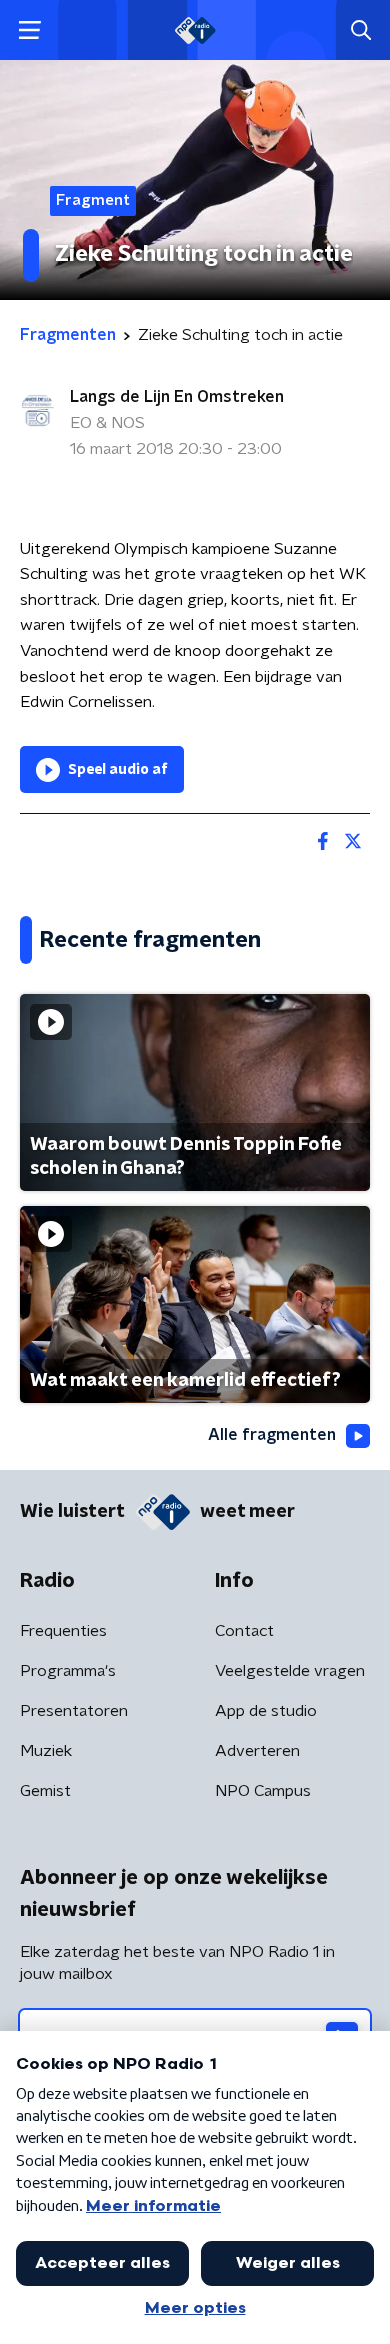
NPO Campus (263, 1791)
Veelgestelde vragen (290, 1671)
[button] (29, 30)
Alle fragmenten (272, 1435)
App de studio (266, 1711)
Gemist (45, 1791)
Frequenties (63, 1631)
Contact (244, 1631)
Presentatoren (74, 1711)
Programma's (68, 1671)
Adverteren (257, 1751)
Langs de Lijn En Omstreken (177, 397)
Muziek (46, 1751)
